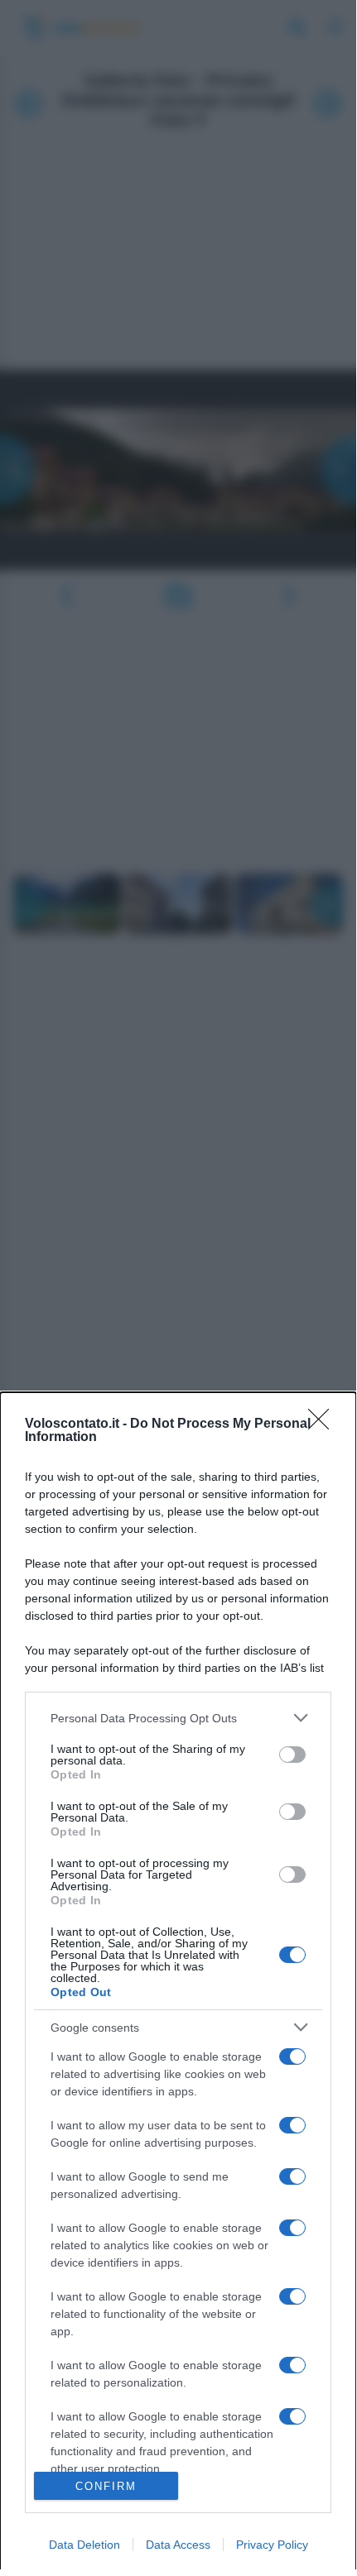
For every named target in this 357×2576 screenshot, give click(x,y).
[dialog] (178, 1984)
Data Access (178, 2545)
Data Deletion (84, 2545)
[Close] (324, 1424)
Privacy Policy (272, 2545)
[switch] (292, 1755)
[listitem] (178, 1718)
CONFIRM (106, 2486)
